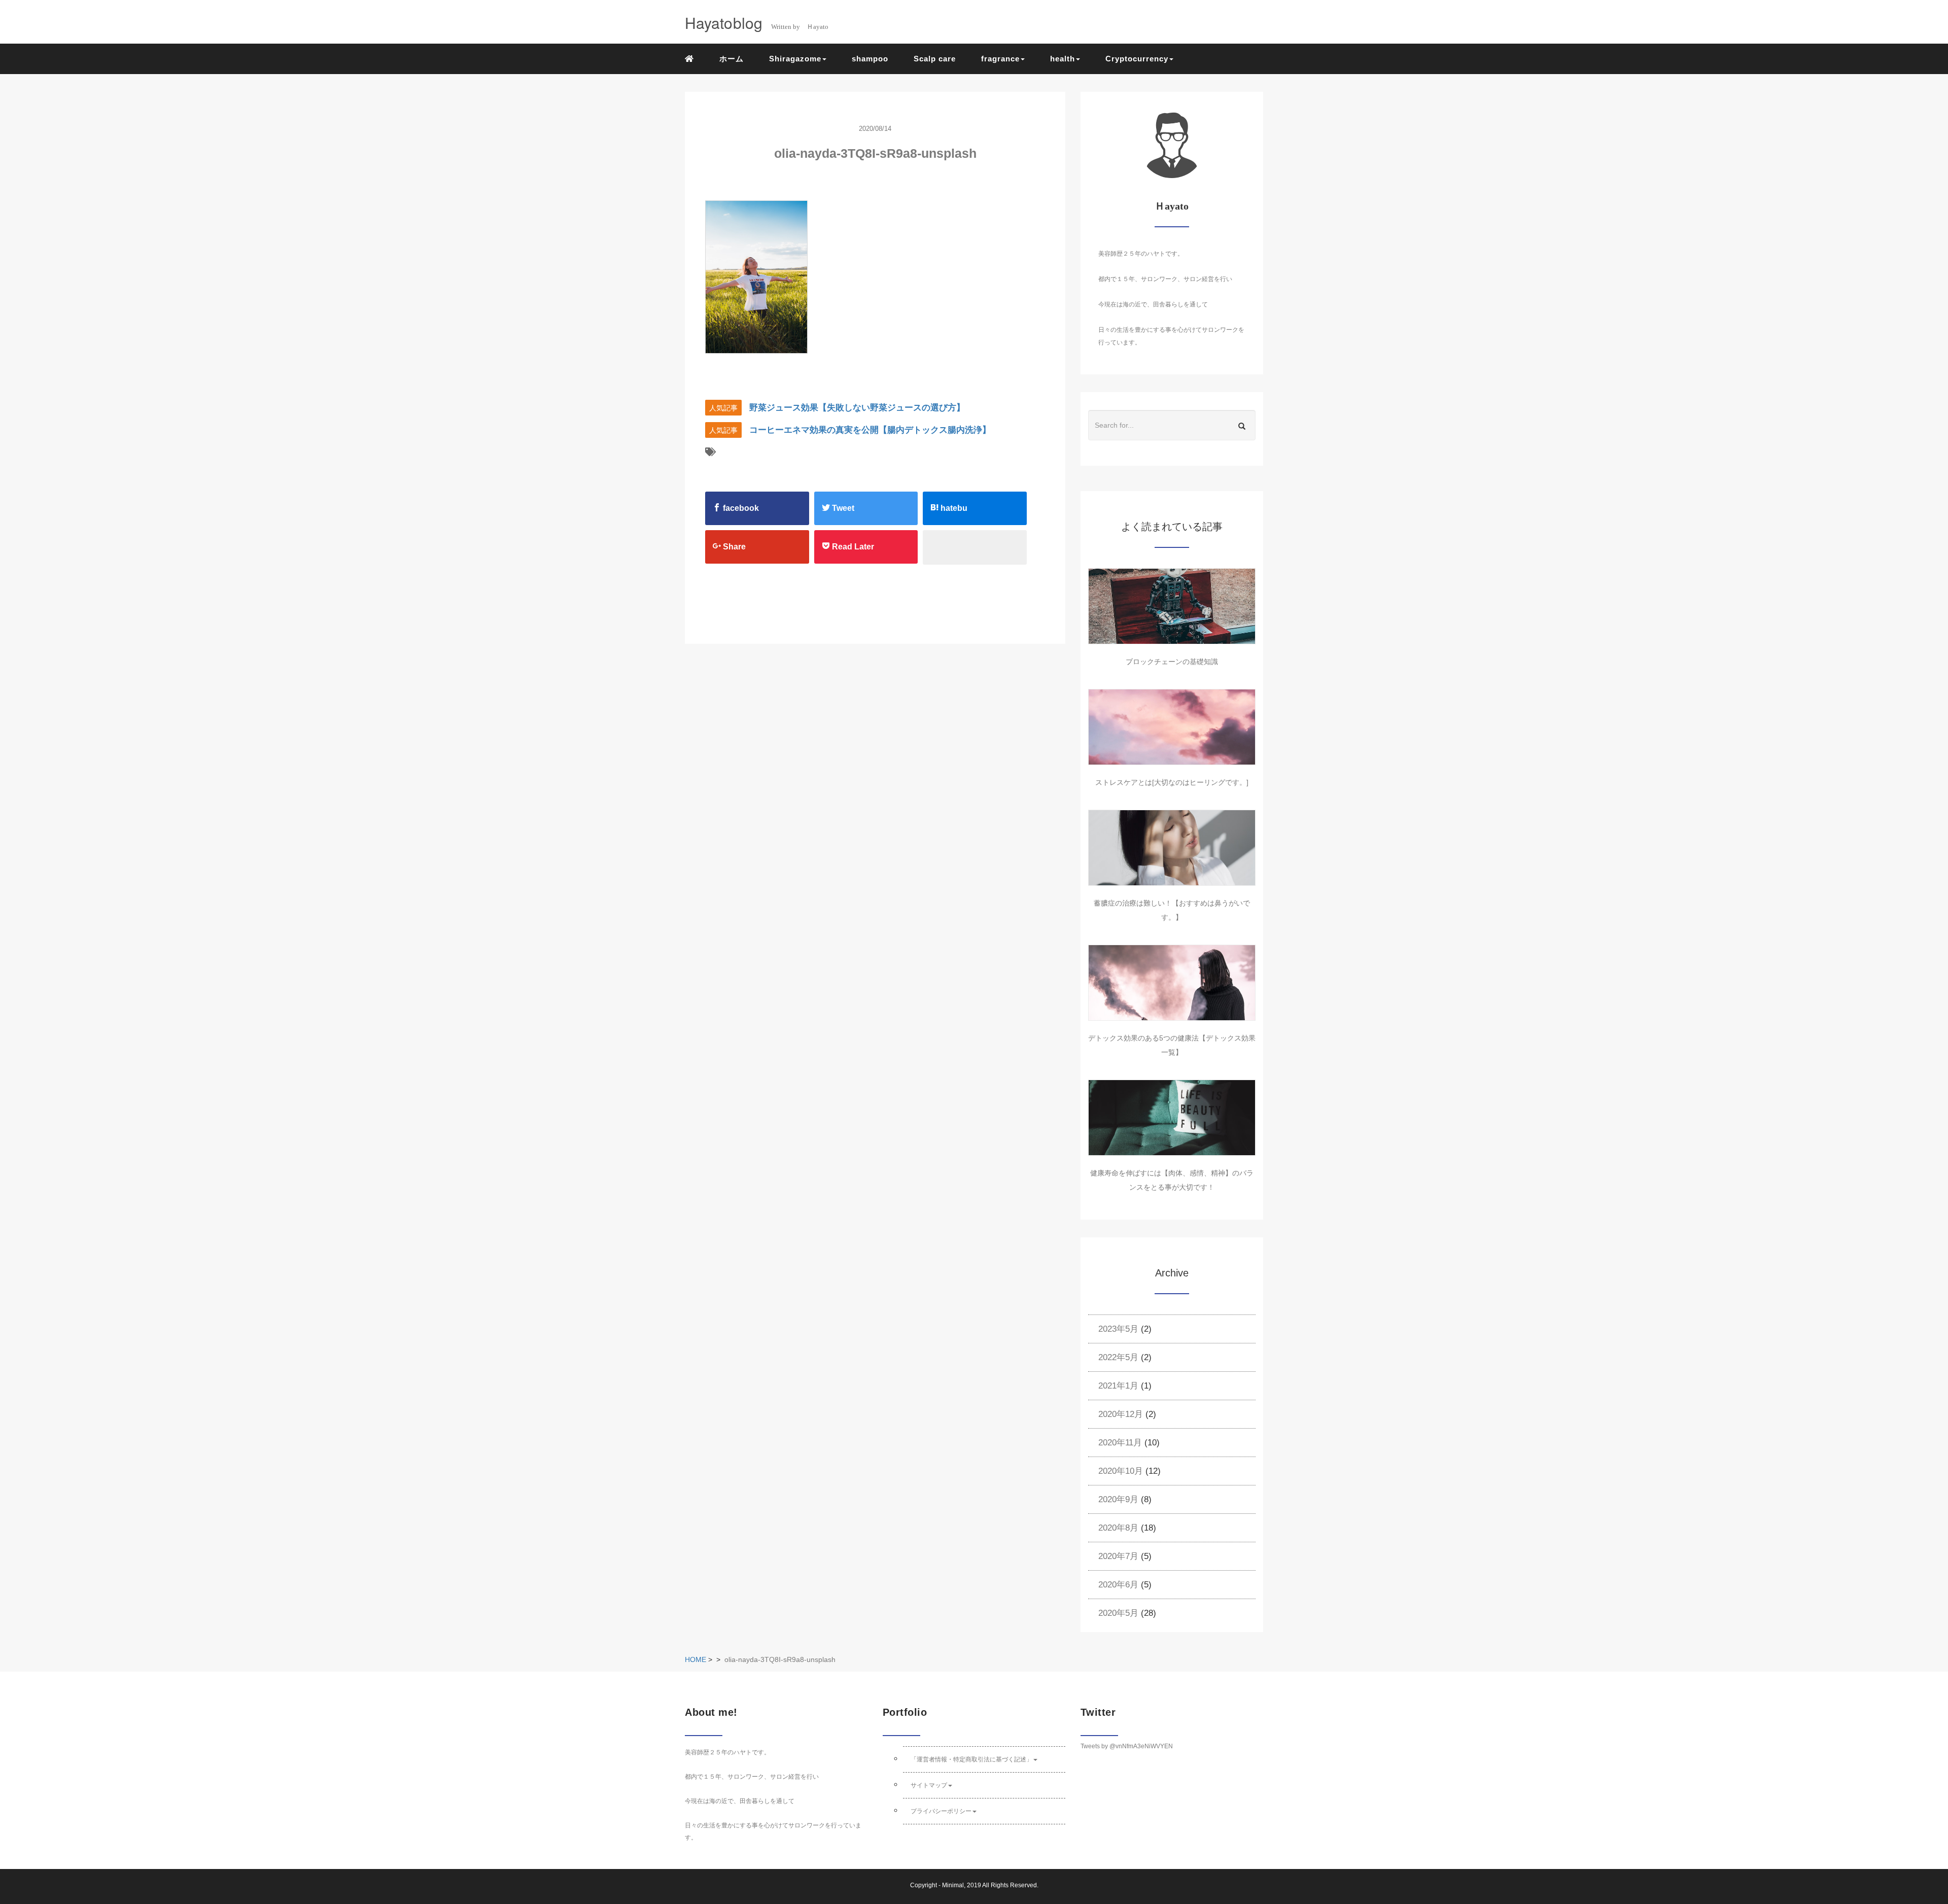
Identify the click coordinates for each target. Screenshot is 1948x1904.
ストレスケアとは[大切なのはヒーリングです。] (1172, 782)
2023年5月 (1118, 1329)
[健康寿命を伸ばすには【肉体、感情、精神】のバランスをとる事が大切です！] (1172, 1118)
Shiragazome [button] (795, 59)
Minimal (953, 1885)
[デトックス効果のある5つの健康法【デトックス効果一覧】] (1172, 983)
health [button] (1063, 59)
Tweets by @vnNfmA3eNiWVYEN (1127, 1746)
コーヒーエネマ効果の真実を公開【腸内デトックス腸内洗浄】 (870, 430)
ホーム (732, 59)
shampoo (870, 59)
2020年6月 (1118, 1585)
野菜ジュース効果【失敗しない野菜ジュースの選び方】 (857, 408)
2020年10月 (1121, 1471)
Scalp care (935, 59)
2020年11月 (1120, 1443)
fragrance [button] (1000, 59)
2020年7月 (1118, 1556)
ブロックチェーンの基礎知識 (1172, 662)
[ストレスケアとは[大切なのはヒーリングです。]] (1172, 727)
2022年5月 (1118, 1357)
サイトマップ (929, 1785)
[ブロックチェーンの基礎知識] (1172, 606)
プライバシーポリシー (941, 1811)
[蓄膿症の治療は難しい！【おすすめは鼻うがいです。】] (1172, 848)
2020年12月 (1121, 1414)
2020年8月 (1118, 1528)
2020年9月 (1118, 1499)
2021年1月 (1118, 1386)
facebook (740, 508)
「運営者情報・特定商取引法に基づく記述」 (971, 1759)
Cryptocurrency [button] (1137, 59)
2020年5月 (1118, 1613)
